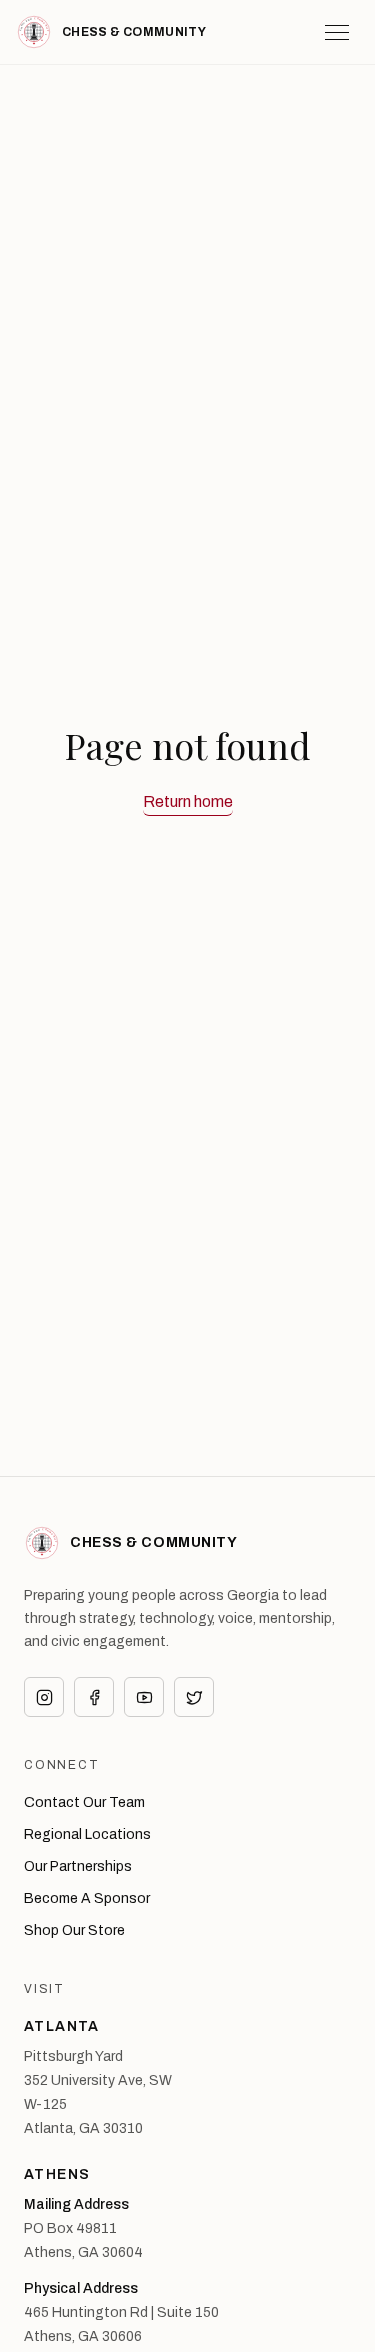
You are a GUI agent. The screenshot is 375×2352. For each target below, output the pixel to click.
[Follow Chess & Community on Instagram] (44, 1697)
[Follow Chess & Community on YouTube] (144, 1697)
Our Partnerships (78, 1866)
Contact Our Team (84, 1802)
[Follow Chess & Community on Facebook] (94, 1697)
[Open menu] (337, 32)
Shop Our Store (74, 1930)
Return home (188, 801)
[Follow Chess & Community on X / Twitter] (194, 1697)
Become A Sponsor (87, 1898)
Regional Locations (87, 1834)
